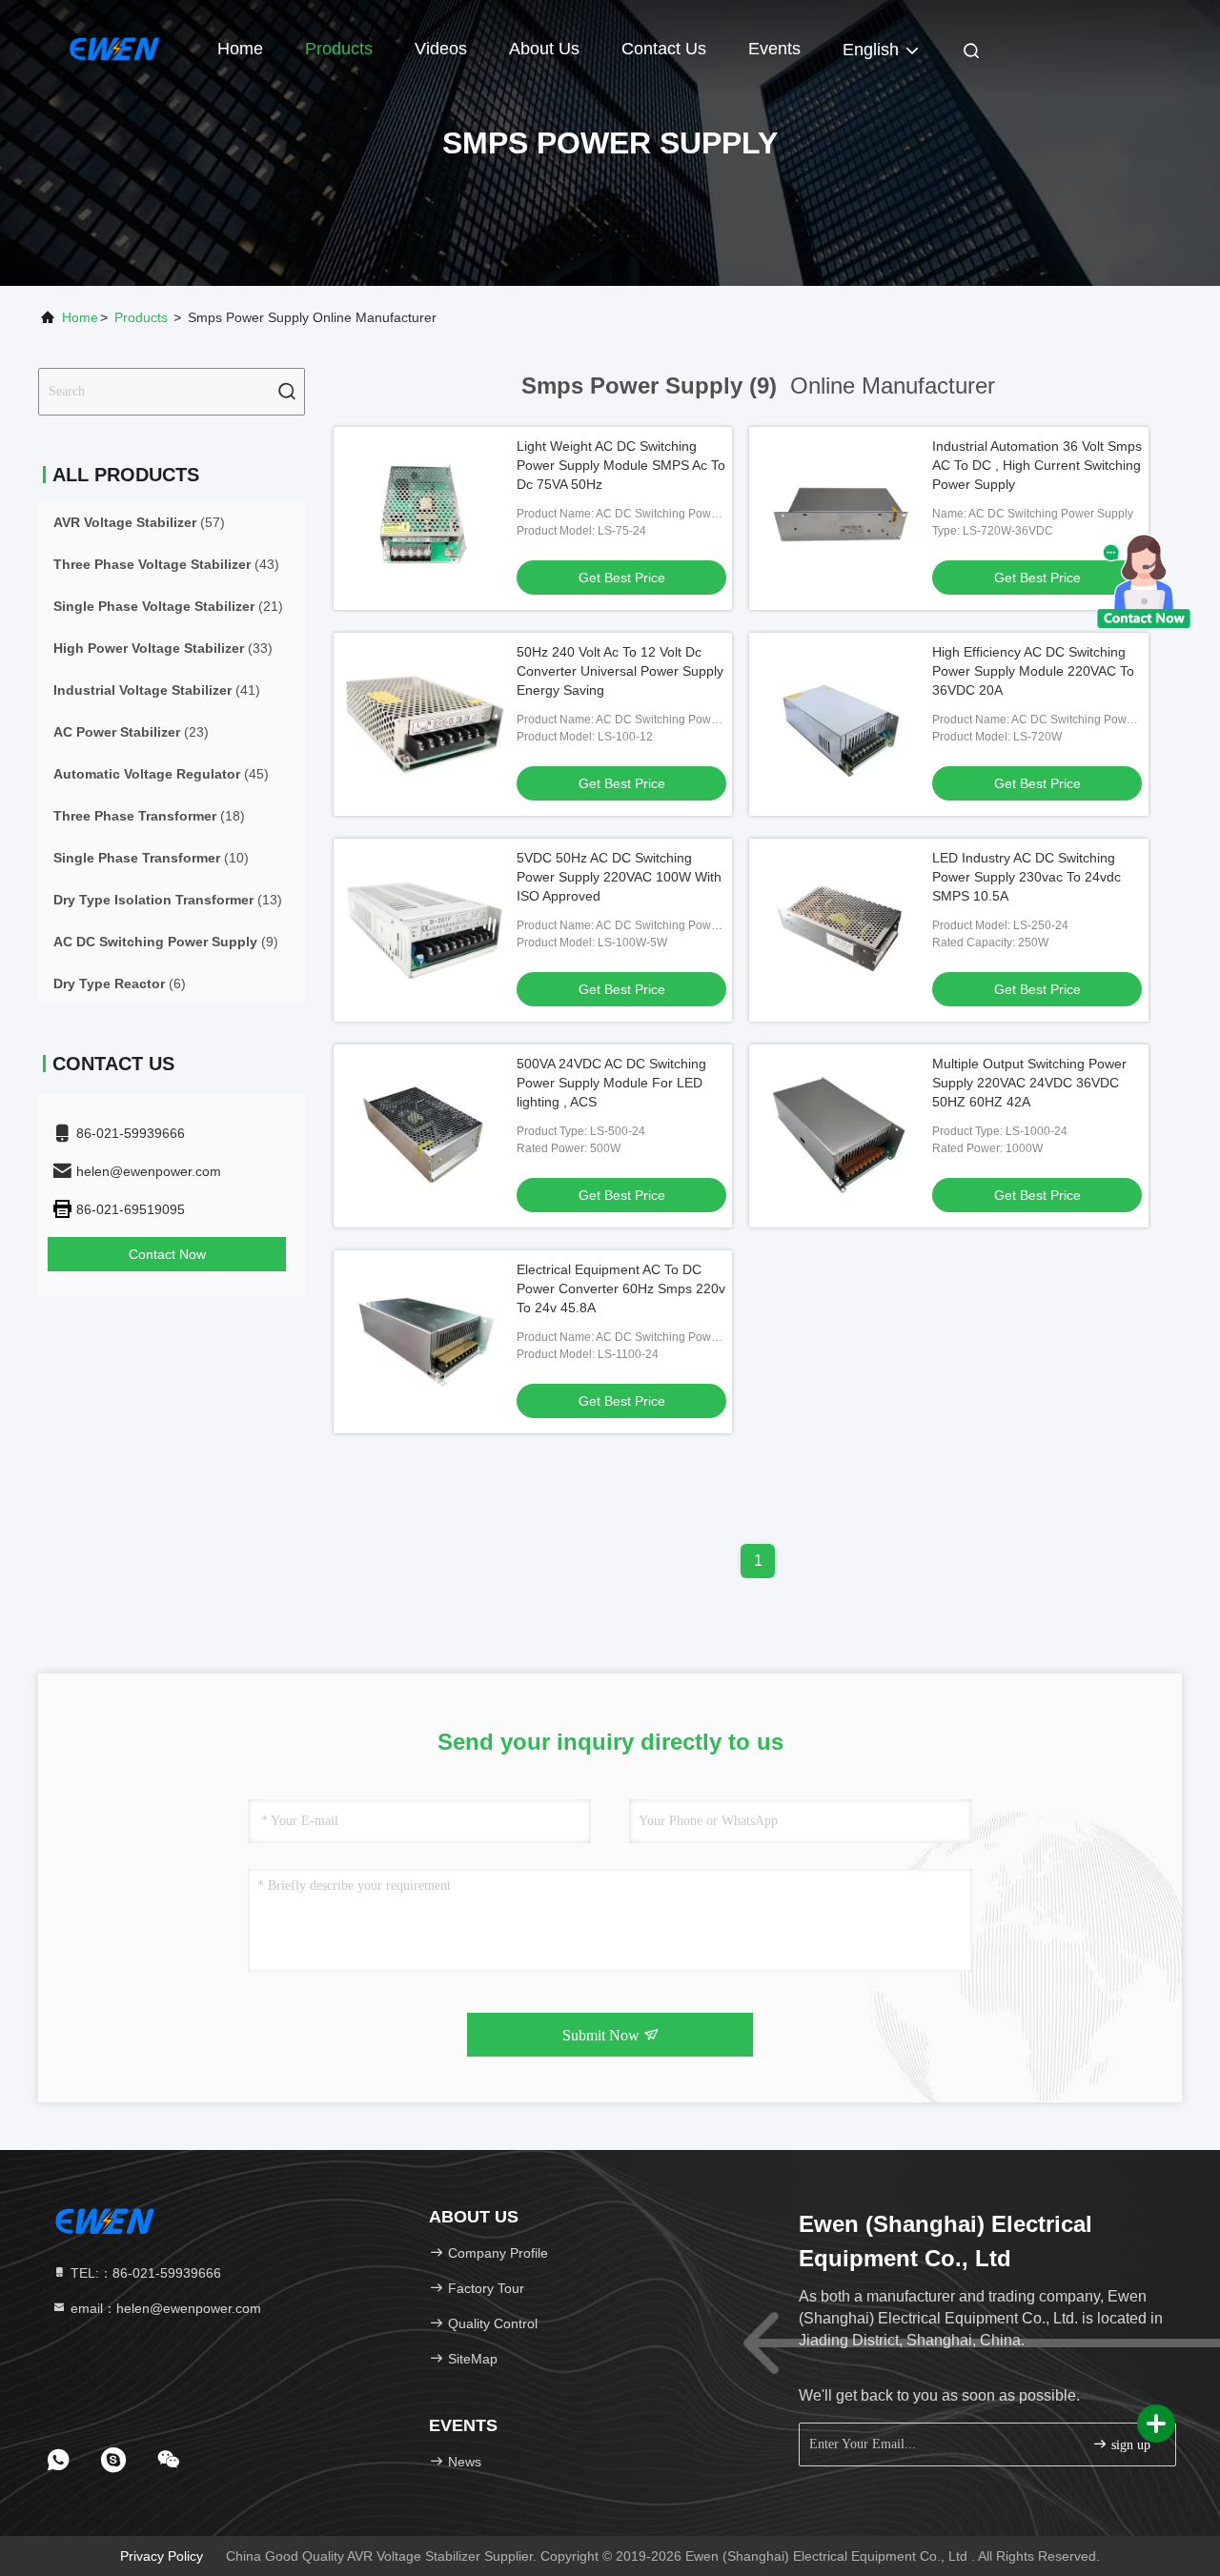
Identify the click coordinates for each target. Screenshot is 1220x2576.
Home (240, 49)
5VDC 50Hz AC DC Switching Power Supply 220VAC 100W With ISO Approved (619, 877)
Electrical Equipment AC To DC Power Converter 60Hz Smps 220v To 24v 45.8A (621, 1288)
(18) (149, 816)
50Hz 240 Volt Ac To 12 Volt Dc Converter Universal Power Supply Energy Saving (620, 671)
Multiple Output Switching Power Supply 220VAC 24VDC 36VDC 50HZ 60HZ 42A (1029, 1083)
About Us (544, 49)
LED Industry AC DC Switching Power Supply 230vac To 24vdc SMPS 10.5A (1027, 877)
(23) (131, 732)
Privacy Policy (162, 2556)
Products (339, 49)
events (774, 49)
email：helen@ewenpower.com (164, 2308)
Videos (441, 49)
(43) (166, 564)
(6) (120, 984)
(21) (168, 606)
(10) (151, 858)
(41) (157, 690)
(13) (168, 900)
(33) (163, 648)
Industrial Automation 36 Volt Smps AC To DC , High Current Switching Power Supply (1037, 465)
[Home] (114, 48)
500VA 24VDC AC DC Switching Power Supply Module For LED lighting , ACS (611, 1083)
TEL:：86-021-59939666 (144, 2273)
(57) (139, 522)
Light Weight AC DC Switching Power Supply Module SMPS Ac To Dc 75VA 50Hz (621, 465)
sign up (1129, 2445)
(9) (166, 942)
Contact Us (664, 49)
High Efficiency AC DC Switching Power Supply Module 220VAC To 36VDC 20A (1033, 671)
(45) (161, 774)
